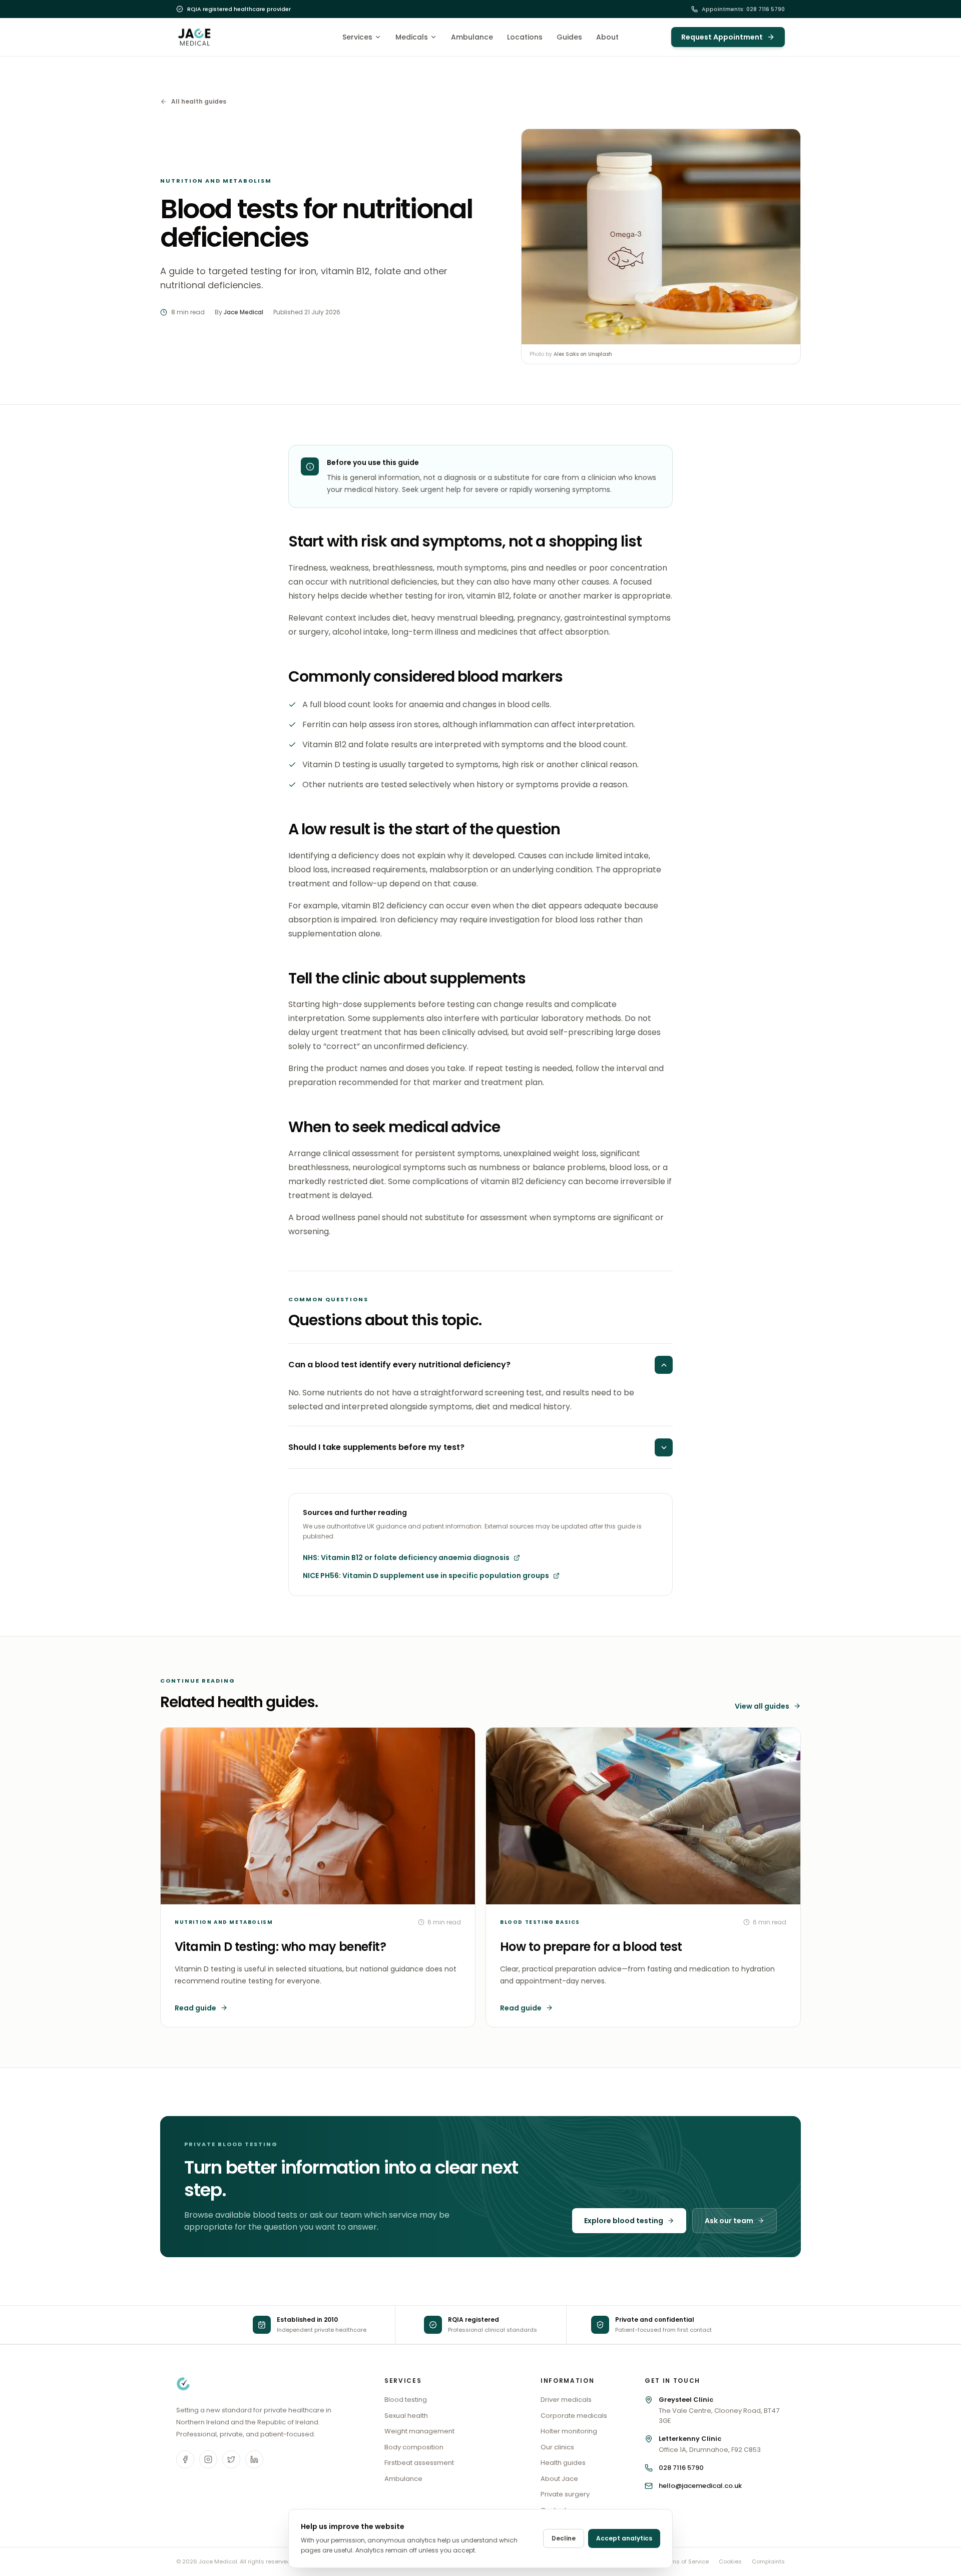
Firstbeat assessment (419, 2463)
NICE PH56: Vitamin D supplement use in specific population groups (426, 1576)
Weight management (419, 2431)
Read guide (195, 2008)
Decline (564, 2538)
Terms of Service (685, 2561)
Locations (525, 37)
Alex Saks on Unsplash (583, 354)
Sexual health (406, 2416)
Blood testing (406, 2400)
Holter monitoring (569, 2431)
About (607, 37)
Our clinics (557, 2447)
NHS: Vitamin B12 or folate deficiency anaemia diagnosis (406, 1558)
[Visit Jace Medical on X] (231, 2459)
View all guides (762, 1706)
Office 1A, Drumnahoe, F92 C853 (710, 2444)
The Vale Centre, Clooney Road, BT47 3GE (719, 2410)
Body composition (414, 2447)
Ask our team (729, 2221)
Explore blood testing (624, 2221)
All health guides (199, 102)
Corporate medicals (574, 2416)
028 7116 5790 (681, 2468)
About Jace (559, 2479)
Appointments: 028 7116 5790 (743, 9)
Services (357, 37)
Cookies (730, 2561)
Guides (569, 37)
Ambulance (472, 37)
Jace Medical (244, 312)
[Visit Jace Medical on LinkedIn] (254, 2459)
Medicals (412, 37)
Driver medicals (566, 2400)
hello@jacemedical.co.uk (700, 2486)
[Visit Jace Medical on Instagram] (208, 2459)
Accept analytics (624, 2538)
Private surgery (565, 2494)
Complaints (768, 2561)
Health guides (563, 2463)
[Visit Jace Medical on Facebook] (185, 2459)
